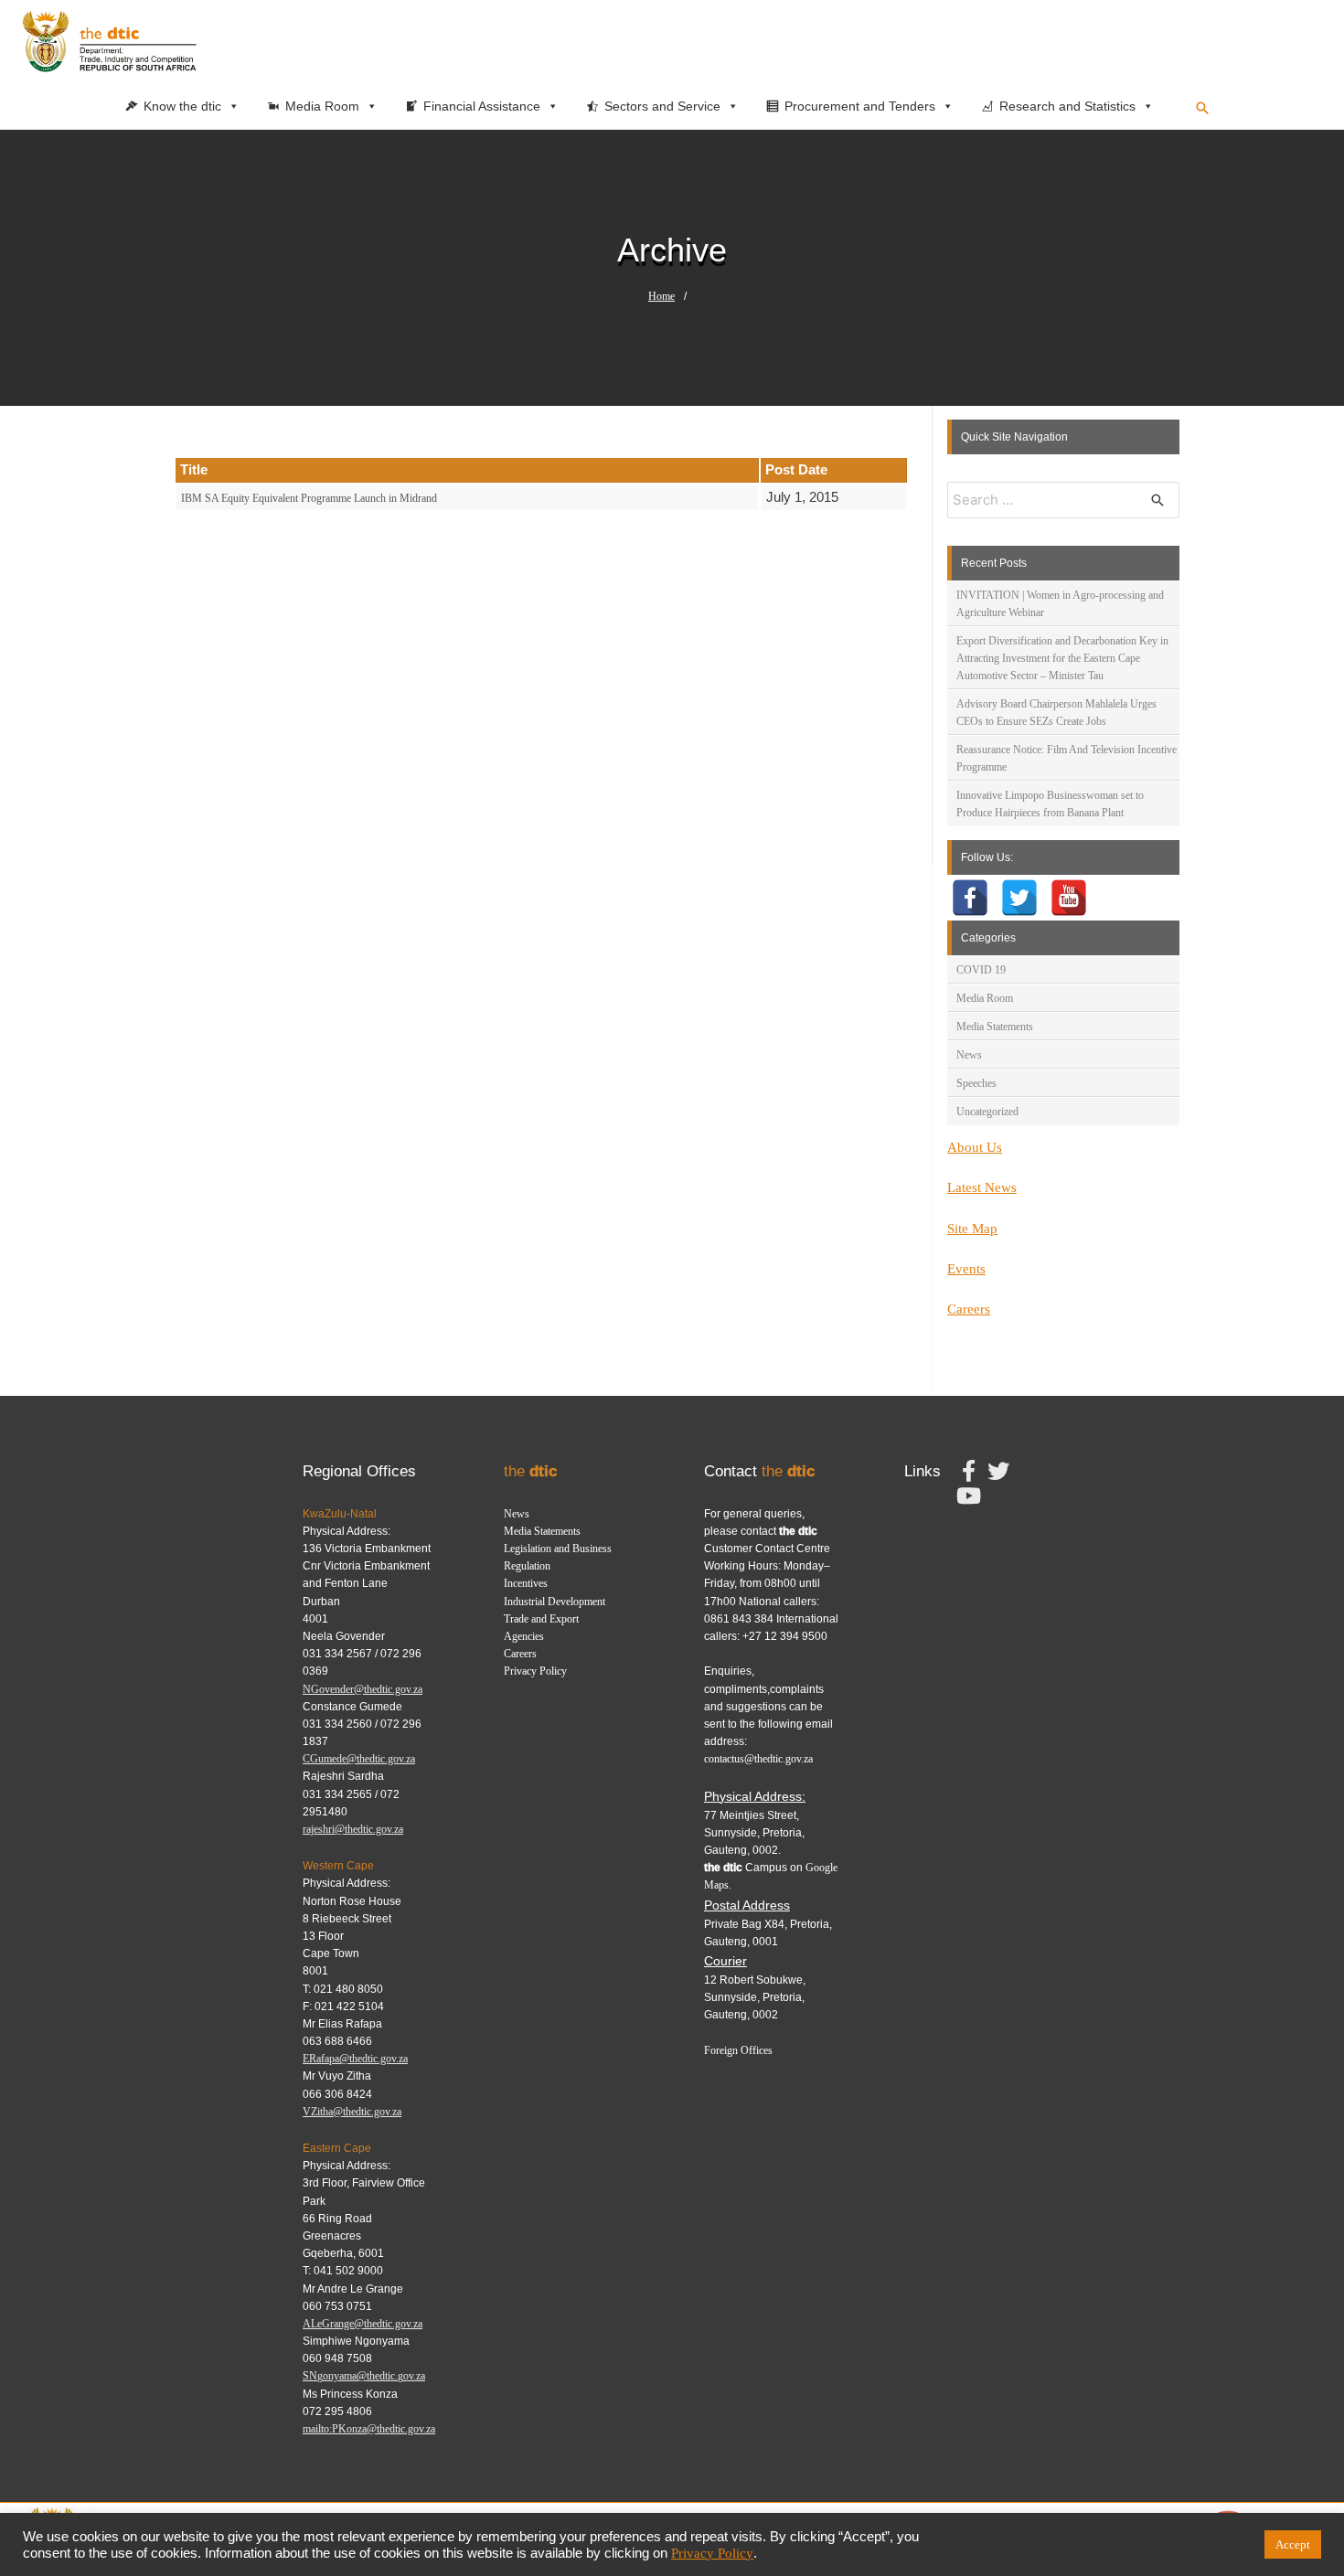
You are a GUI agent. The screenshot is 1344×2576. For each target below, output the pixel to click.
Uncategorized (987, 1112)
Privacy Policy (535, 1671)
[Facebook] (970, 898)
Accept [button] (1293, 2544)
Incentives (526, 1583)
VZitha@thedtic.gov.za (352, 2112)
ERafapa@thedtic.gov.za (355, 2059)
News (969, 1055)
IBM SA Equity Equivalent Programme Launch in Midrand (309, 498)
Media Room (985, 998)
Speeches (976, 1083)
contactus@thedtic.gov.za (758, 1759)
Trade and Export (541, 1619)
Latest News (982, 1187)
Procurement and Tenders (860, 106)
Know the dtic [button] (182, 106)
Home (661, 296)
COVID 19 (981, 970)
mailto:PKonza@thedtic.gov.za (369, 2429)
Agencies (524, 1636)
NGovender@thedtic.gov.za (363, 1689)
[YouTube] (1069, 898)
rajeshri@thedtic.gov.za (353, 1829)
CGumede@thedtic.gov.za (359, 1759)
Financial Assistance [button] (482, 106)
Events (966, 1269)
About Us (975, 1147)
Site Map (972, 1229)
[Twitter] (1019, 898)
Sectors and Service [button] (662, 106)
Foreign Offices (738, 2050)
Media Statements (995, 1027)
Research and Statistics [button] (1067, 106)
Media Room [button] (322, 106)
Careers (969, 1309)
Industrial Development (555, 1602)
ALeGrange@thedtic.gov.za (363, 2324)
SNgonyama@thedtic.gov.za (364, 2376)
